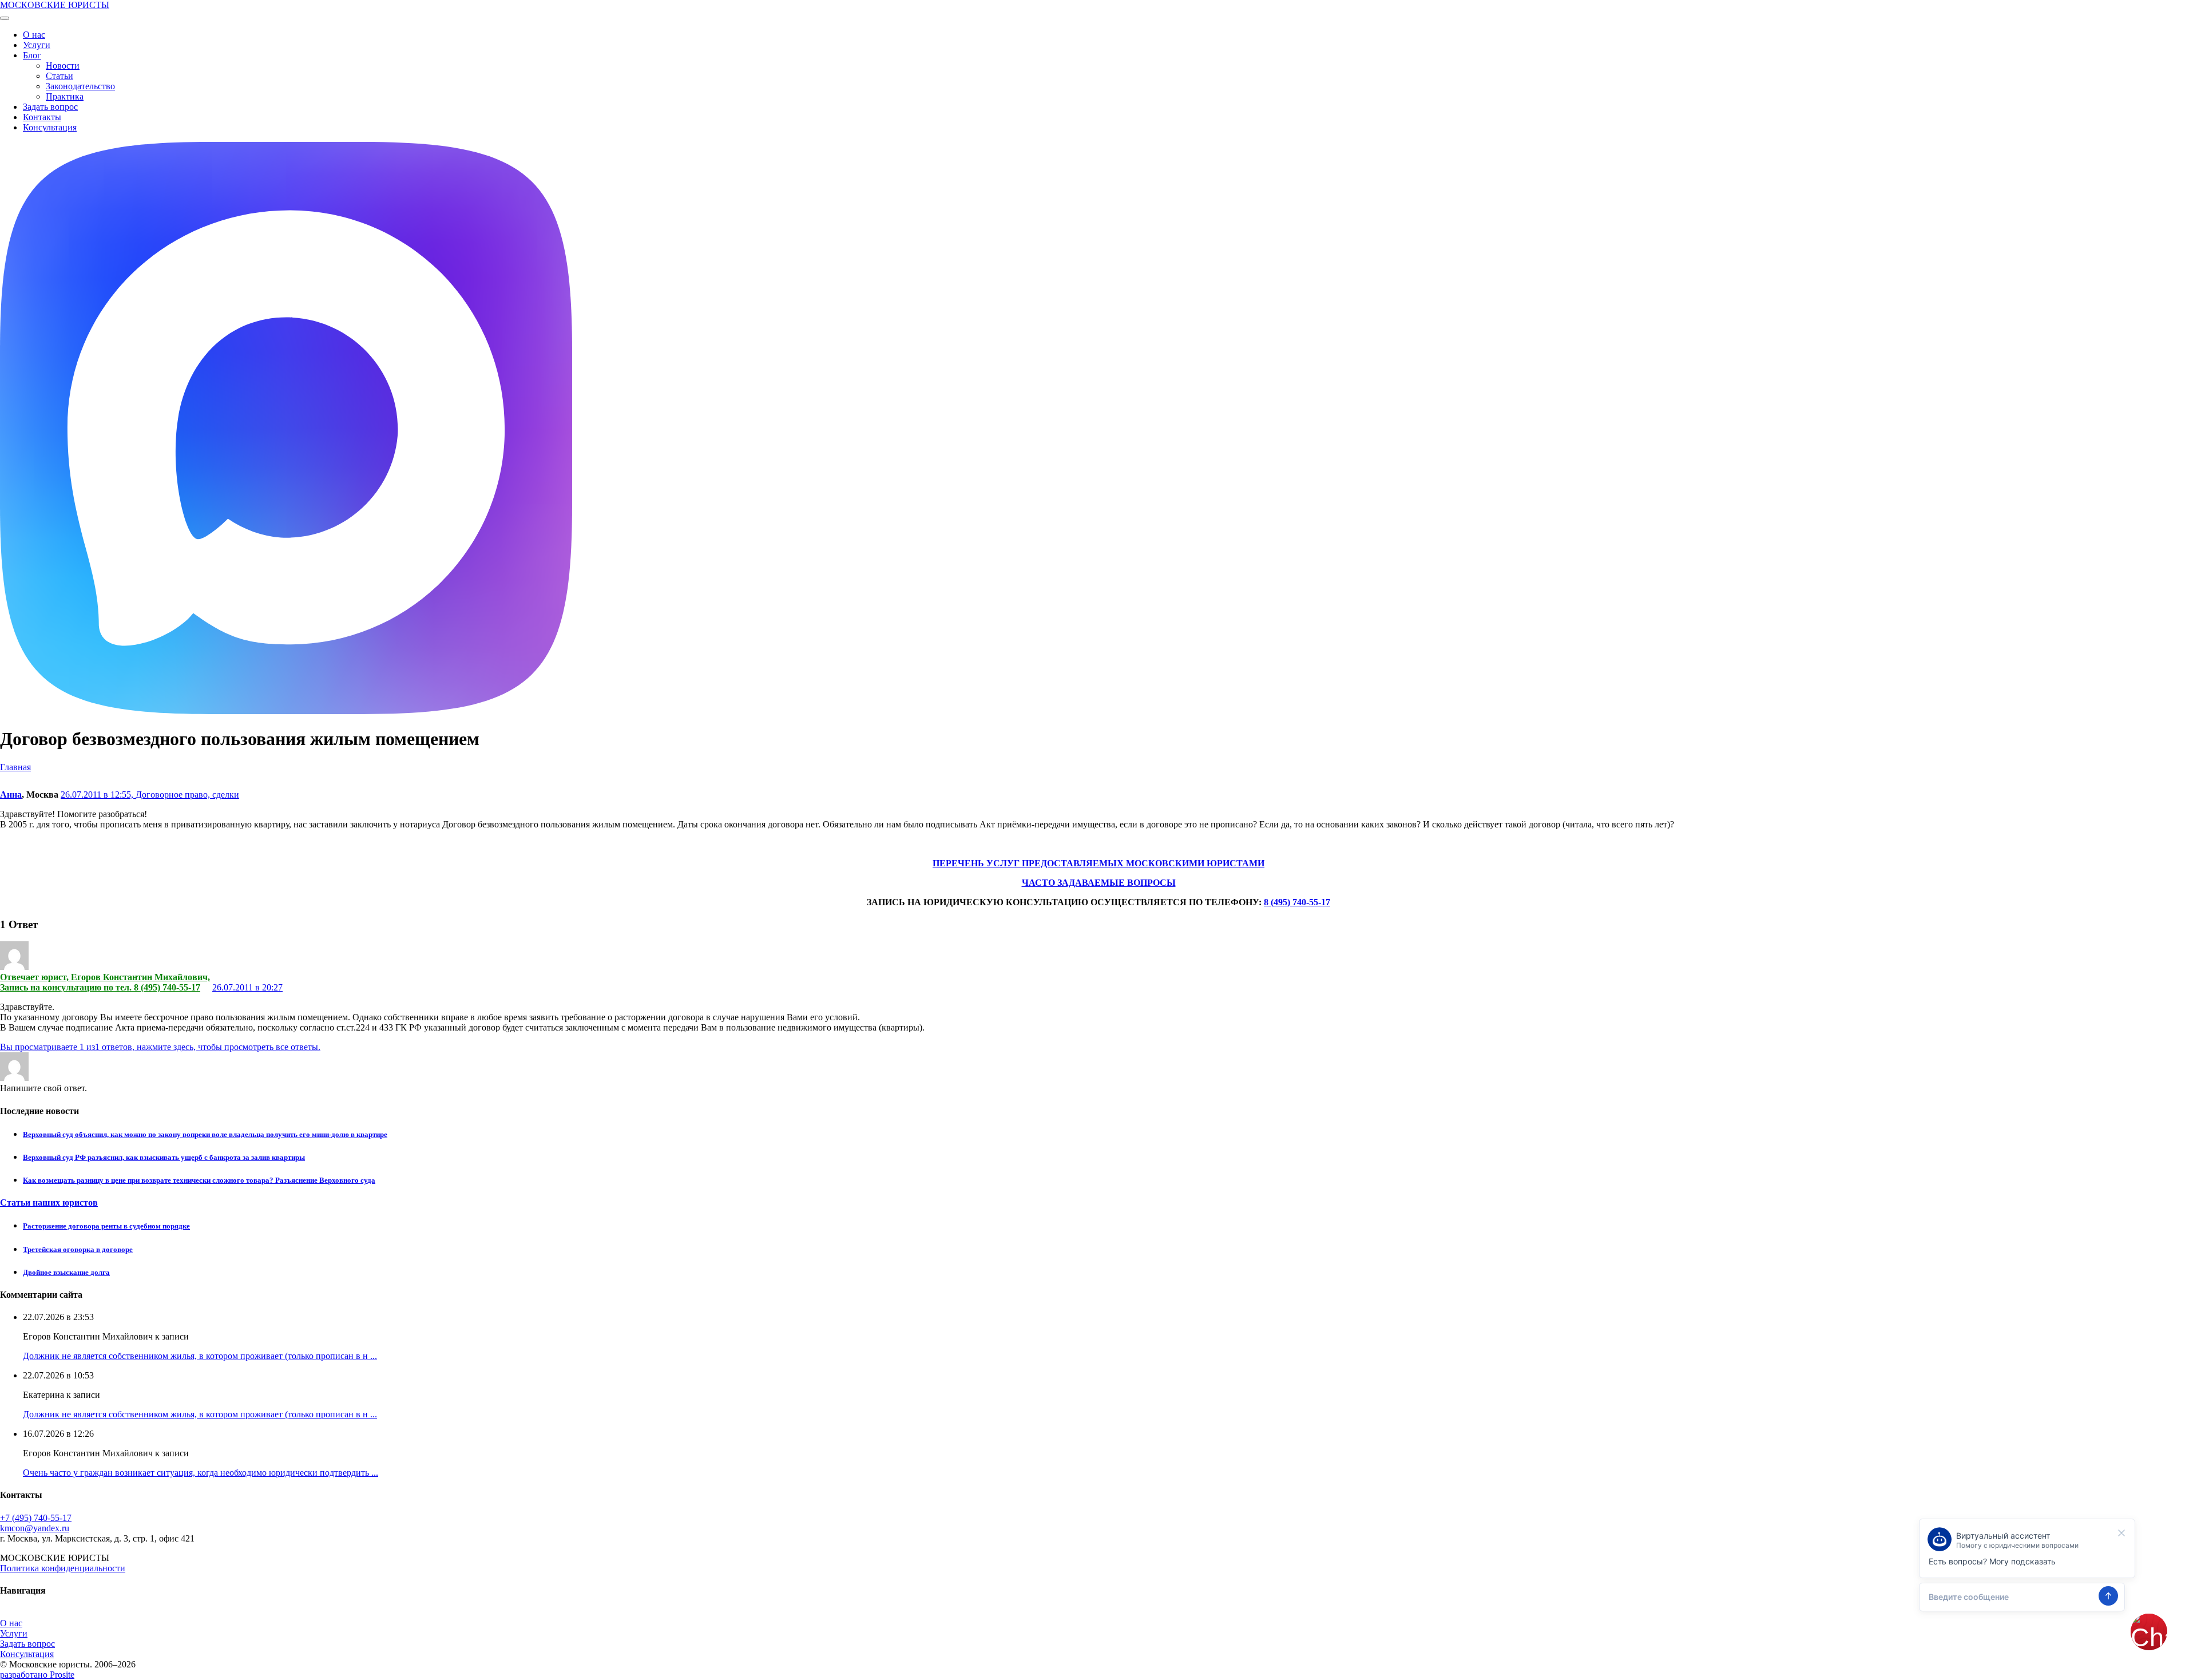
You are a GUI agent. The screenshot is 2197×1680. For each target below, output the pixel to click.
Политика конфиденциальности (63, 1568)
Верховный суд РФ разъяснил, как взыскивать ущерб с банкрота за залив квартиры (164, 1157)
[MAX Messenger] (286, 711)
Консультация (50, 127)
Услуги (37, 45)
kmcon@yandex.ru (35, 1528)
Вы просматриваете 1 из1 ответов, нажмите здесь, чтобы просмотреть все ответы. (160, 1047)
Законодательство (80, 86)
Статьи (60, 76)
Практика (65, 96)
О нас (34, 35)
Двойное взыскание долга (66, 1272)
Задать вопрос (50, 107)
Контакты (42, 117)
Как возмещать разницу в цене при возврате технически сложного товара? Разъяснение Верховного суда (199, 1180)
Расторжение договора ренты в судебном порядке (106, 1226)
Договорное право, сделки (187, 795)
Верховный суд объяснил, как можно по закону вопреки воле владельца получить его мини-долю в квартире (205, 1134)
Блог (32, 55)
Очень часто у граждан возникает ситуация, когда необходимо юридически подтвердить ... (201, 1473)
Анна (11, 795)
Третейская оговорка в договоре (78, 1249)
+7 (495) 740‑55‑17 (36, 1518)
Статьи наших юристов (49, 1202)
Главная (15, 767)
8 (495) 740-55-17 (1297, 902)
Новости (63, 66)
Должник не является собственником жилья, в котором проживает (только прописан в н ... (200, 1356)
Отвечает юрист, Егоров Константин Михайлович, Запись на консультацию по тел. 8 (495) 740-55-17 (105, 982)
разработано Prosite (37, 1675)
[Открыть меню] (5, 18)
